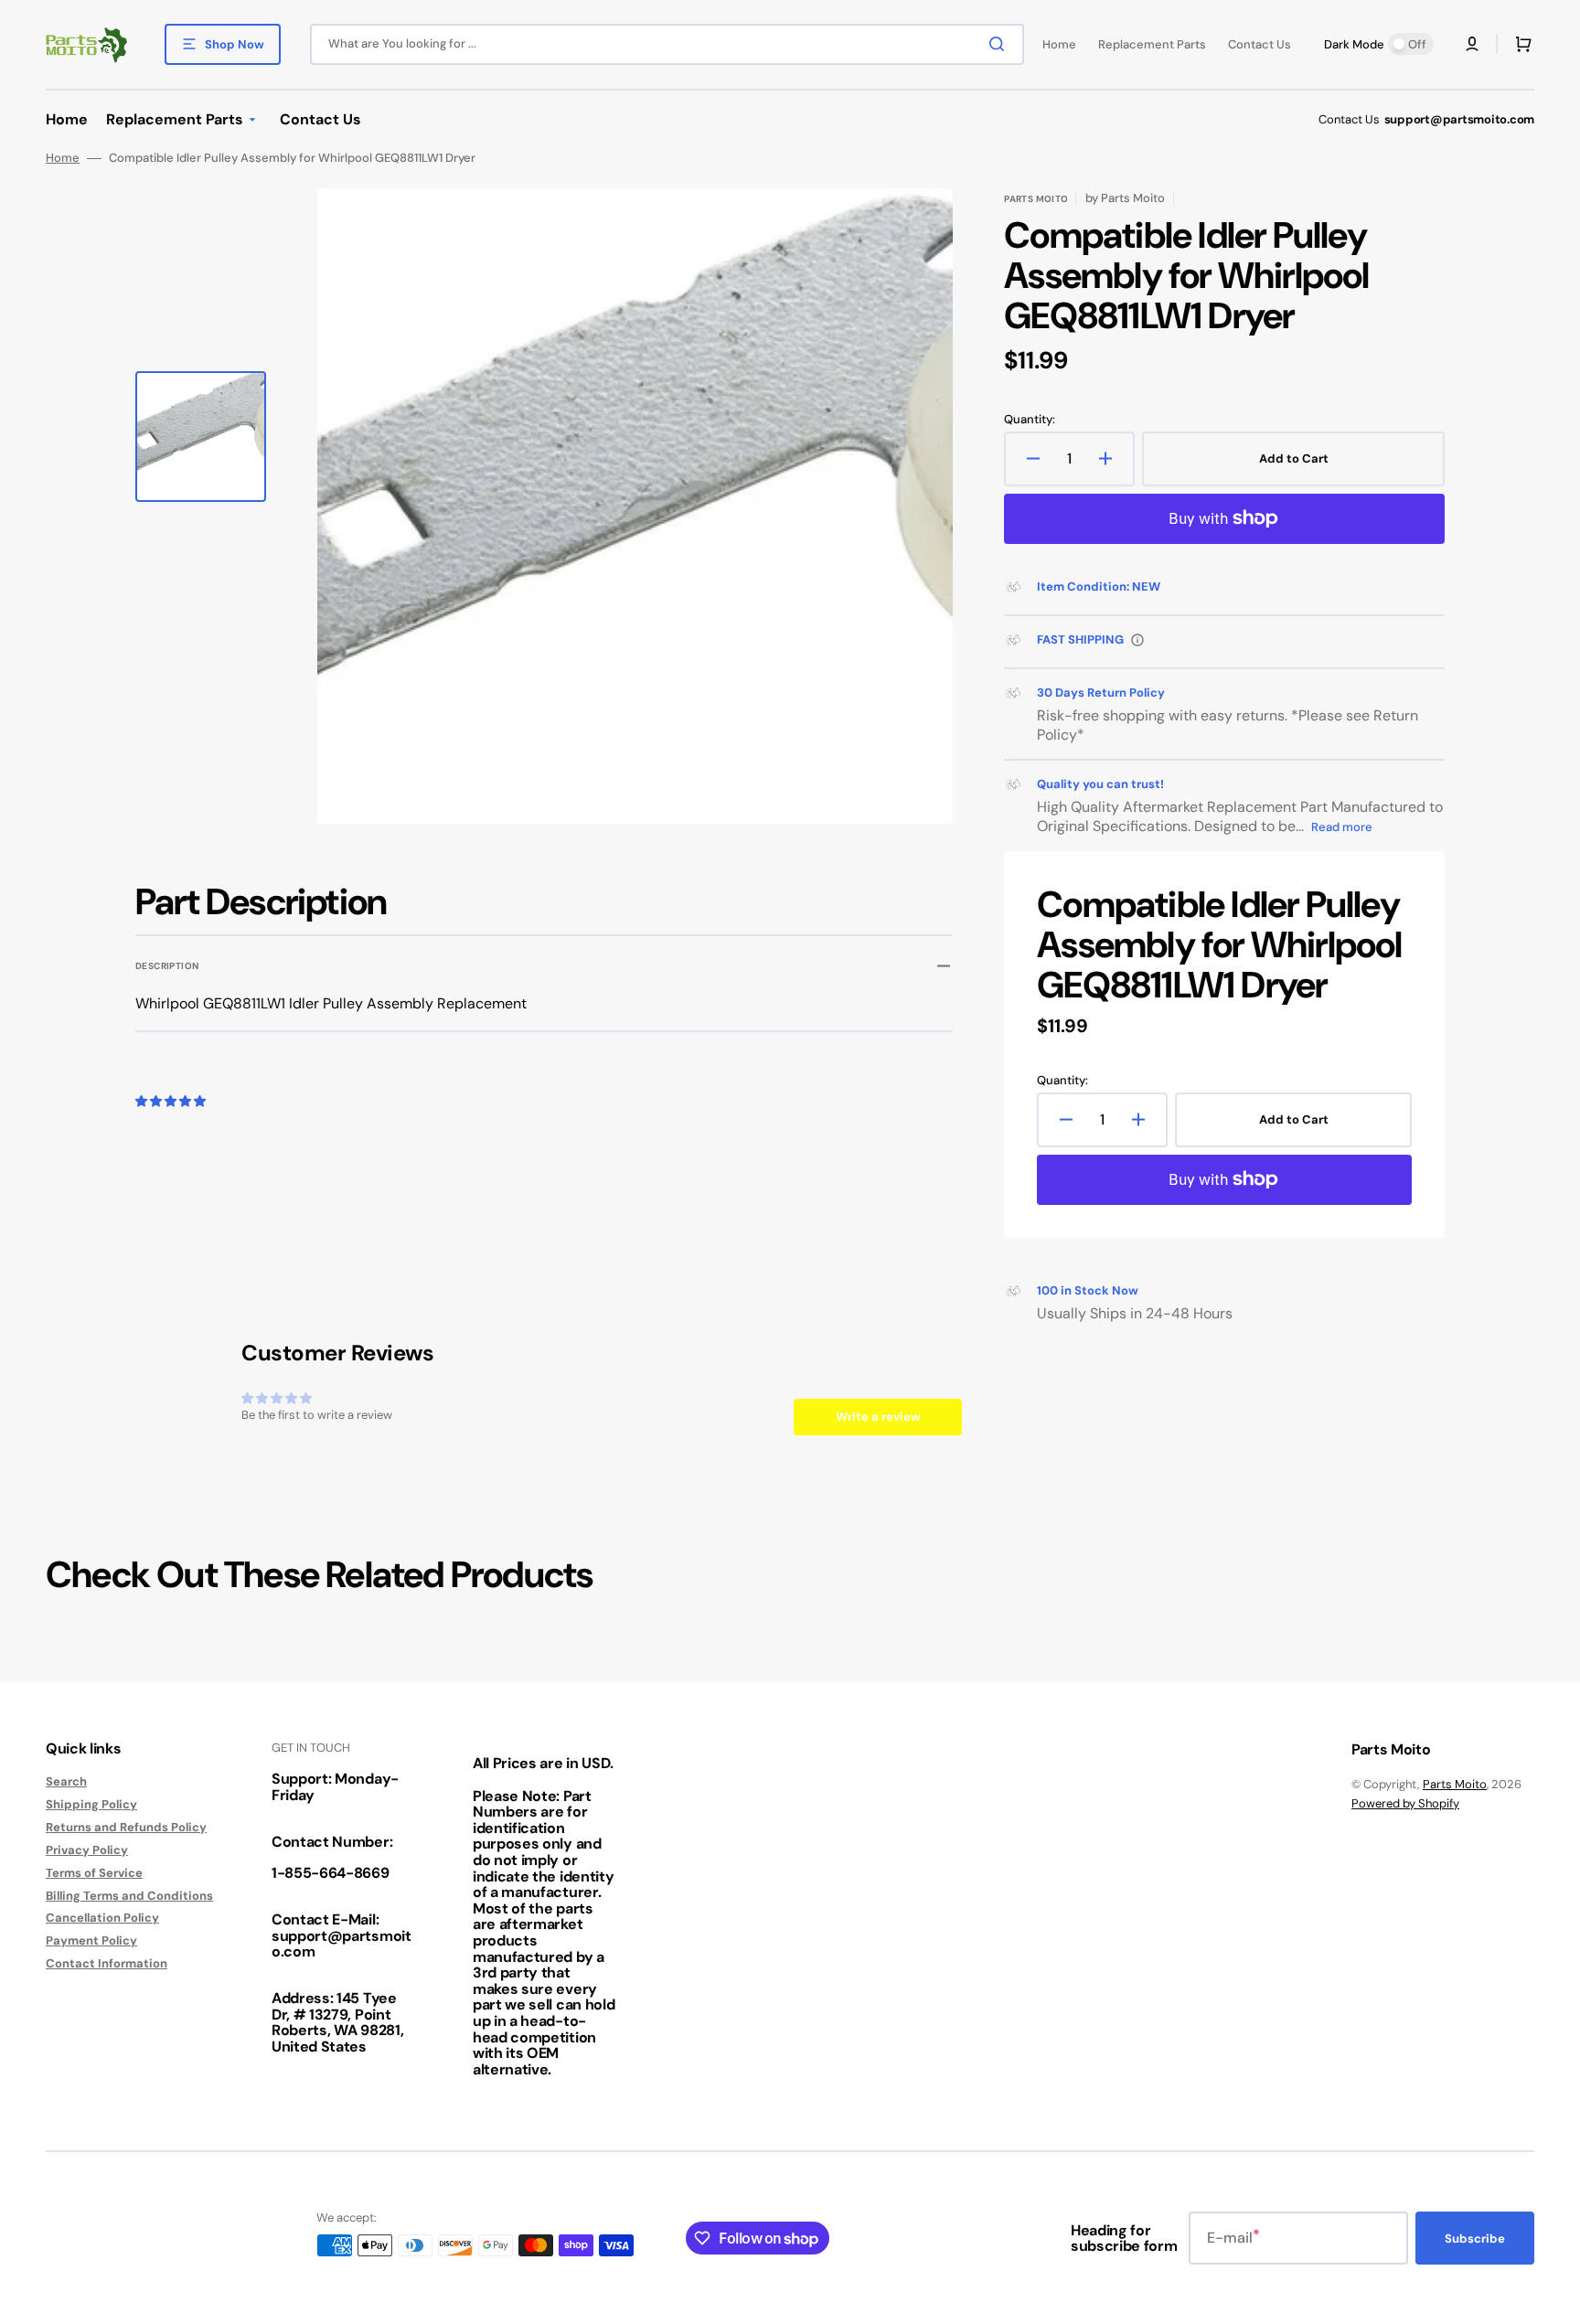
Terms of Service (94, 1873)
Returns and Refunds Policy (126, 1827)
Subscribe (1475, 2239)
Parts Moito (1455, 1784)
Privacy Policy (87, 1850)
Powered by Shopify (1405, 1803)
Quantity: (1030, 420)
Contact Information (107, 1963)
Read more (1342, 827)
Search (66, 1782)
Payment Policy (91, 1940)
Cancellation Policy (102, 1918)
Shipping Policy (91, 1804)
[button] (1472, 44)
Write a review (878, 1417)
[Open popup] (1137, 640)
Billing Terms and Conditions (129, 1896)
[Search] (1000, 44)
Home (63, 158)
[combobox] (667, 44)
